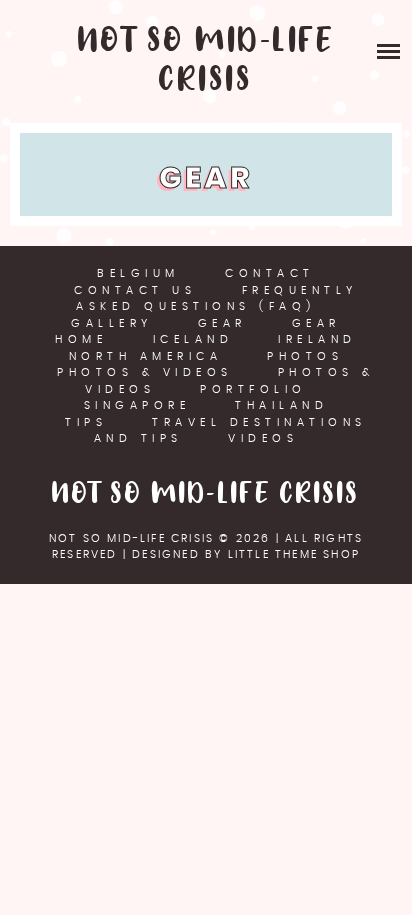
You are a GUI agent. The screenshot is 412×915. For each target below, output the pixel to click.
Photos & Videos (145, 372)
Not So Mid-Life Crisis (206, 61)
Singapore (137, 405)
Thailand (281, 405)
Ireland (317, 339)
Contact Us (135, 290)
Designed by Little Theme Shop (246, 554)
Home (81, 339)
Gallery (112, 323)
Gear (222, 323)
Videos (263, 438)
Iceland (193, 339)
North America (146, 356)
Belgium (138, 273)
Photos (305, 356)
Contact (270, 273)
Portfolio (253, 389)
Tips (86, 422)
